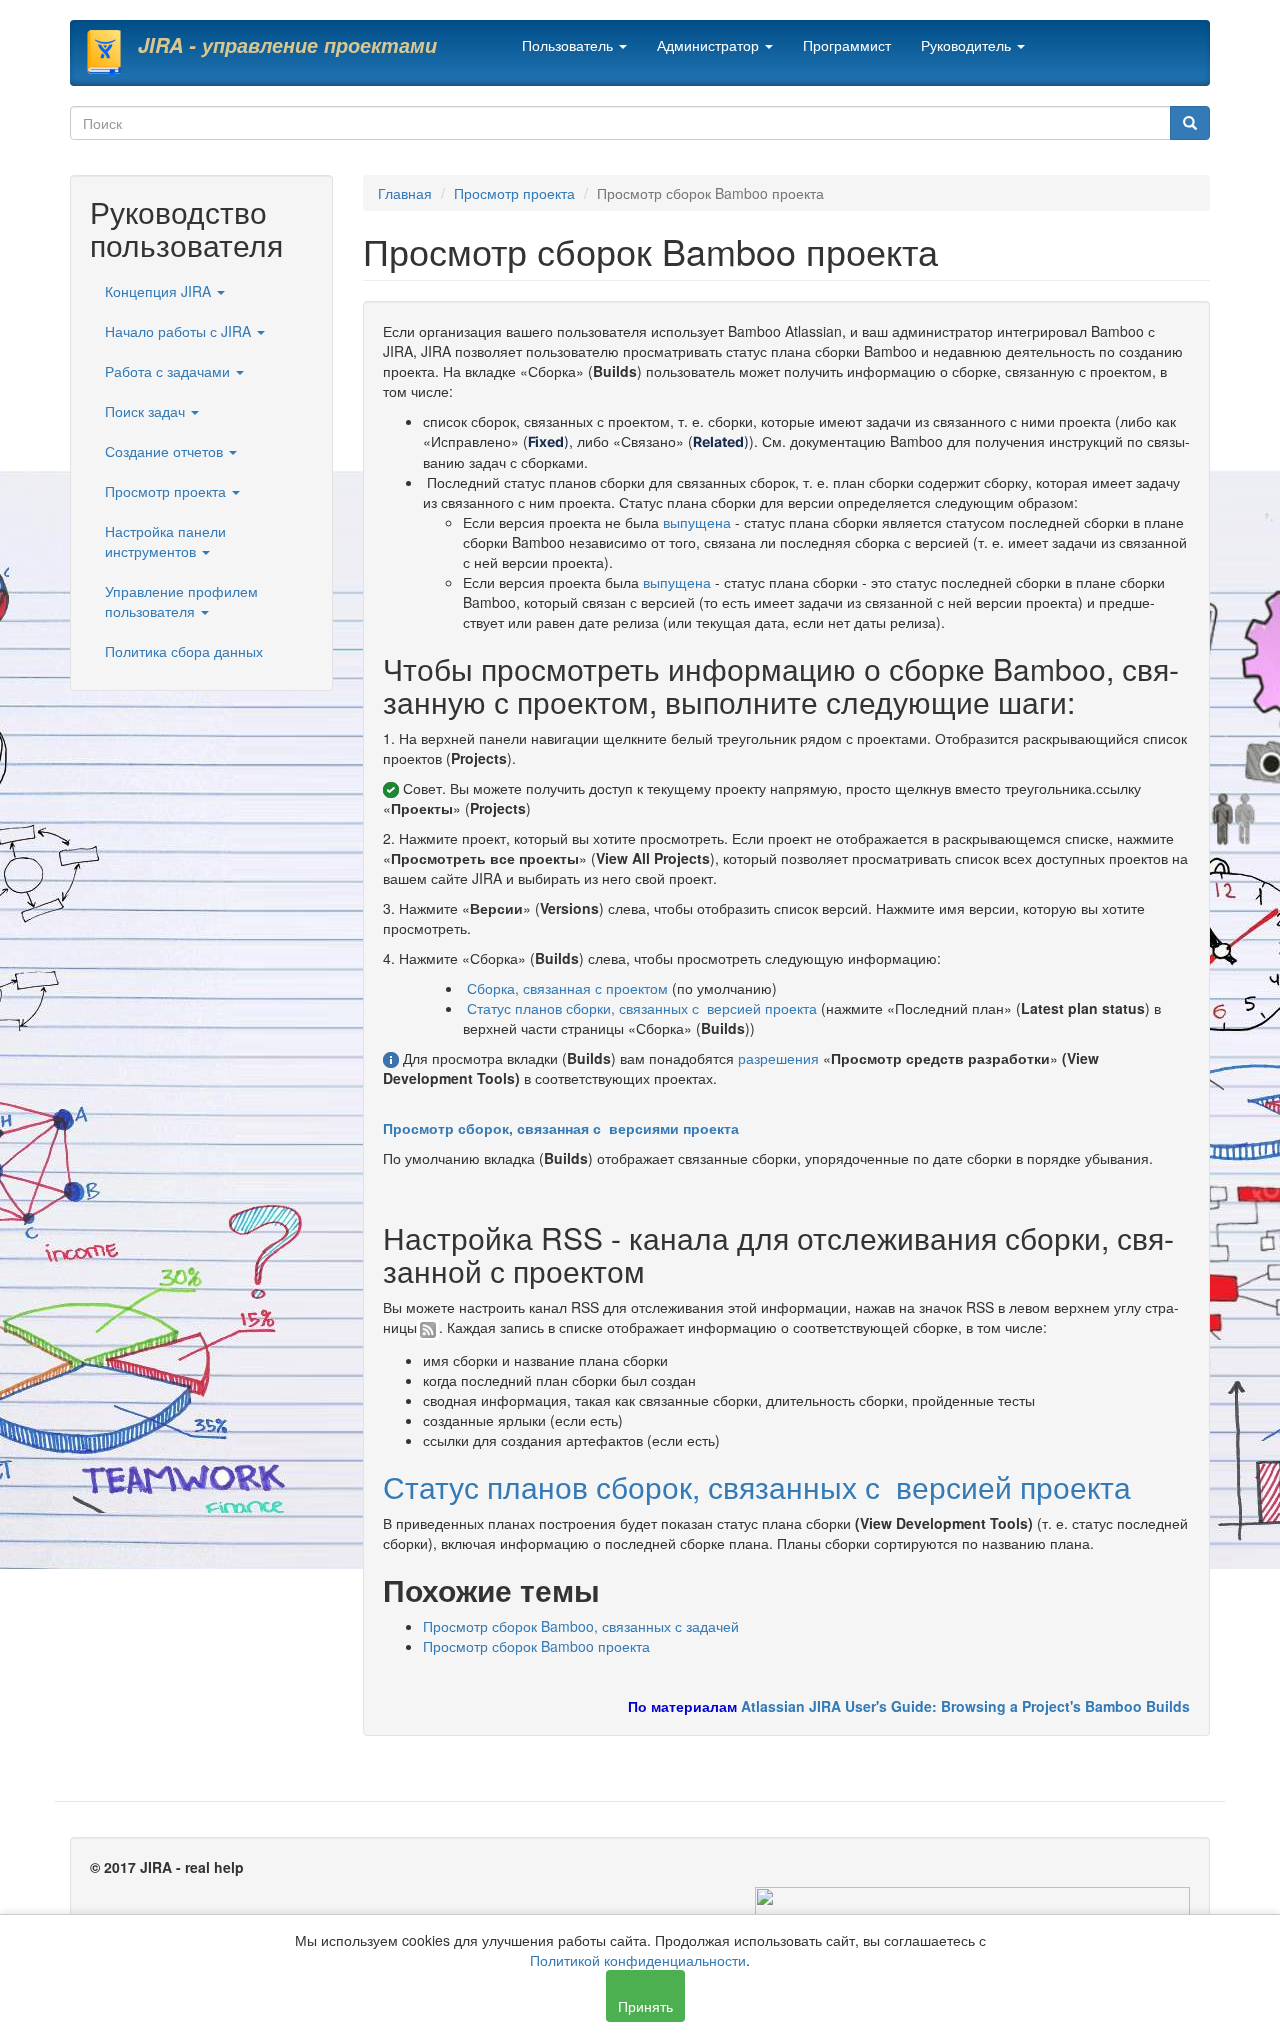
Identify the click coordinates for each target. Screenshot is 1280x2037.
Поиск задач (147, 411)
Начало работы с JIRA (180, 331)
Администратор (710, 45)
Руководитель (968, 45)
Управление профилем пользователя (181, 601)
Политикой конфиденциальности (638, 1960)
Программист (847, 45)
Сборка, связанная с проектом (567, 988)
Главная (405, 193)
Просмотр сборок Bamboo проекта (536, 1646)
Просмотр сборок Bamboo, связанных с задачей (581, 1626)
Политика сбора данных (184, 651)
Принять (645, 2006)
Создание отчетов (166, 451)
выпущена (697, 522)
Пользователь (569, 45)
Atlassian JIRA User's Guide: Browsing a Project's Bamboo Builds (965, 1706)
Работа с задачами (169, 371)
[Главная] (111, 53)
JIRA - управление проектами (287, 45)
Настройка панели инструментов (165, 541)
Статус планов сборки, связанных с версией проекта (642, 1008)
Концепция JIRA (160, 291)
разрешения (778, 1058)
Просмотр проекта (167, 491)
